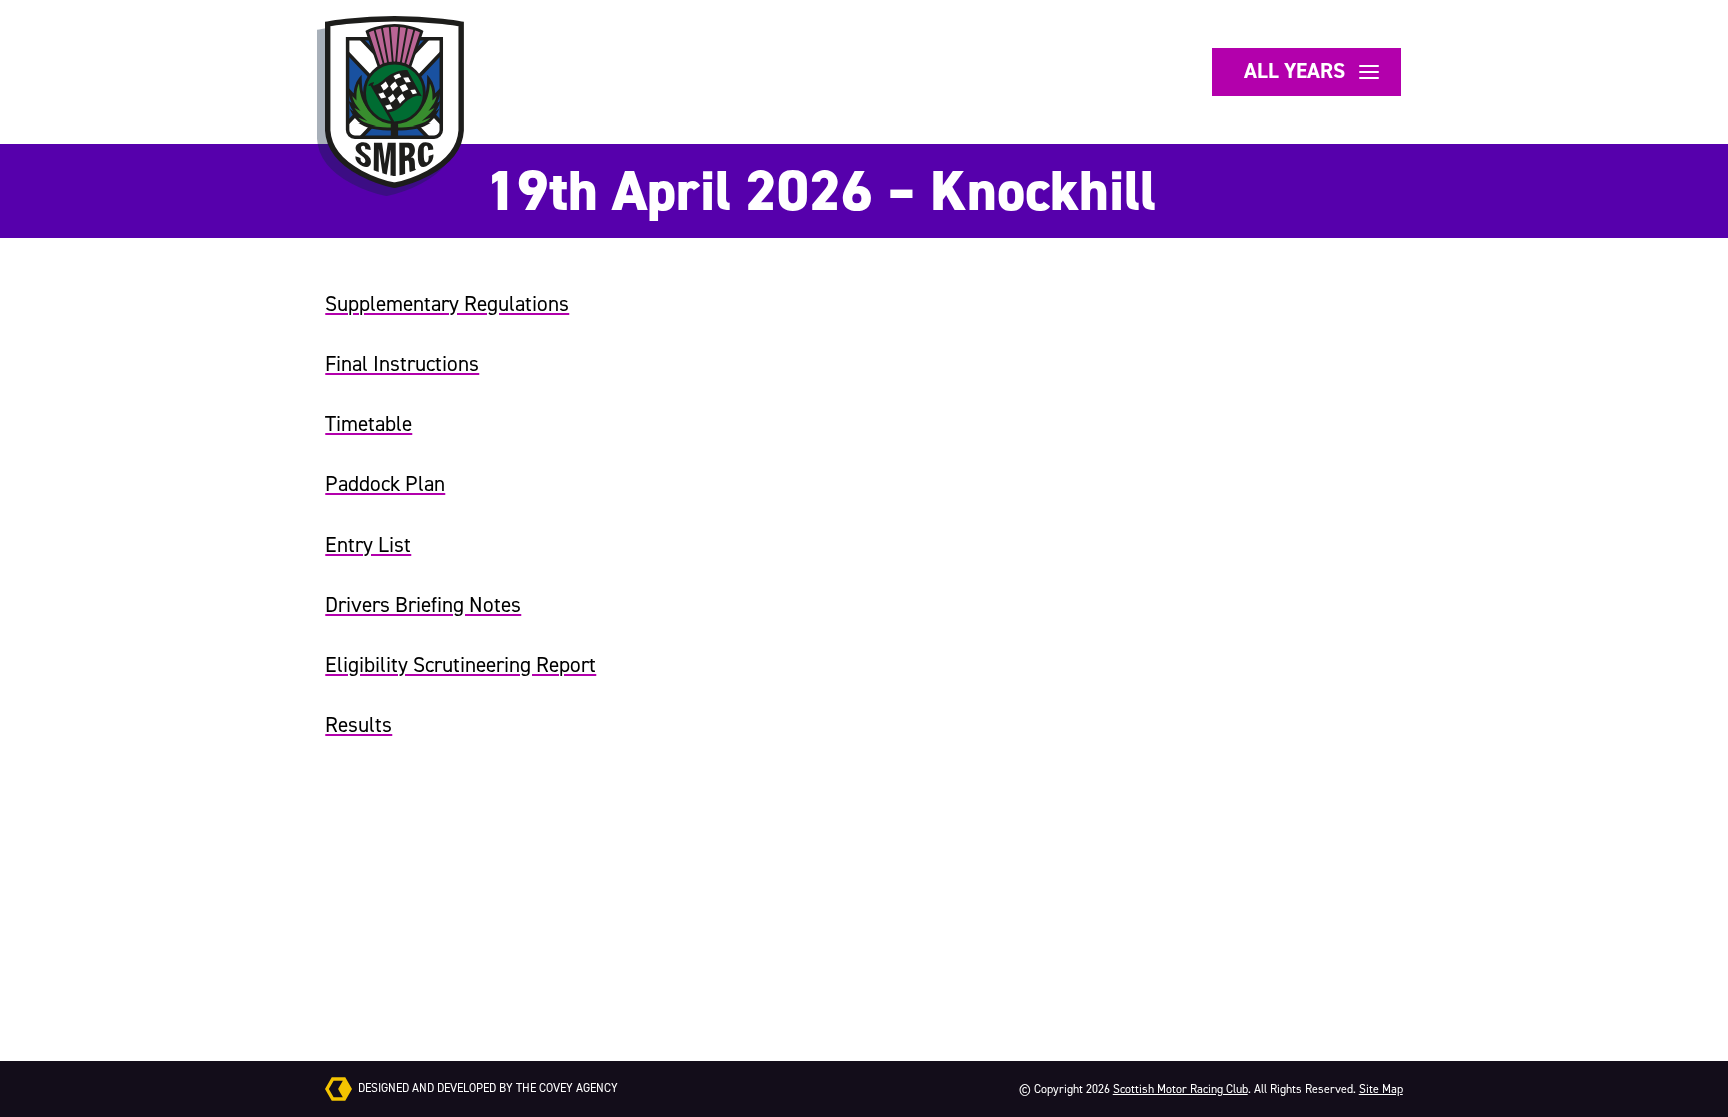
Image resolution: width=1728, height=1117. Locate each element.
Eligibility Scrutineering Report (460, 665)
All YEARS (1302, 71)
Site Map (1381, 1089)
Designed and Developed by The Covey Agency (486, 1088)
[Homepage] (394, 102)
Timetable (368, 424)
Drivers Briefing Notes (423, 605)
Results (358, 725)
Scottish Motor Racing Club (1180, 1089)
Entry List (368, 545)
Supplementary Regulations (447, 304)
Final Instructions (402, 364)
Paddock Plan (385, 484)
